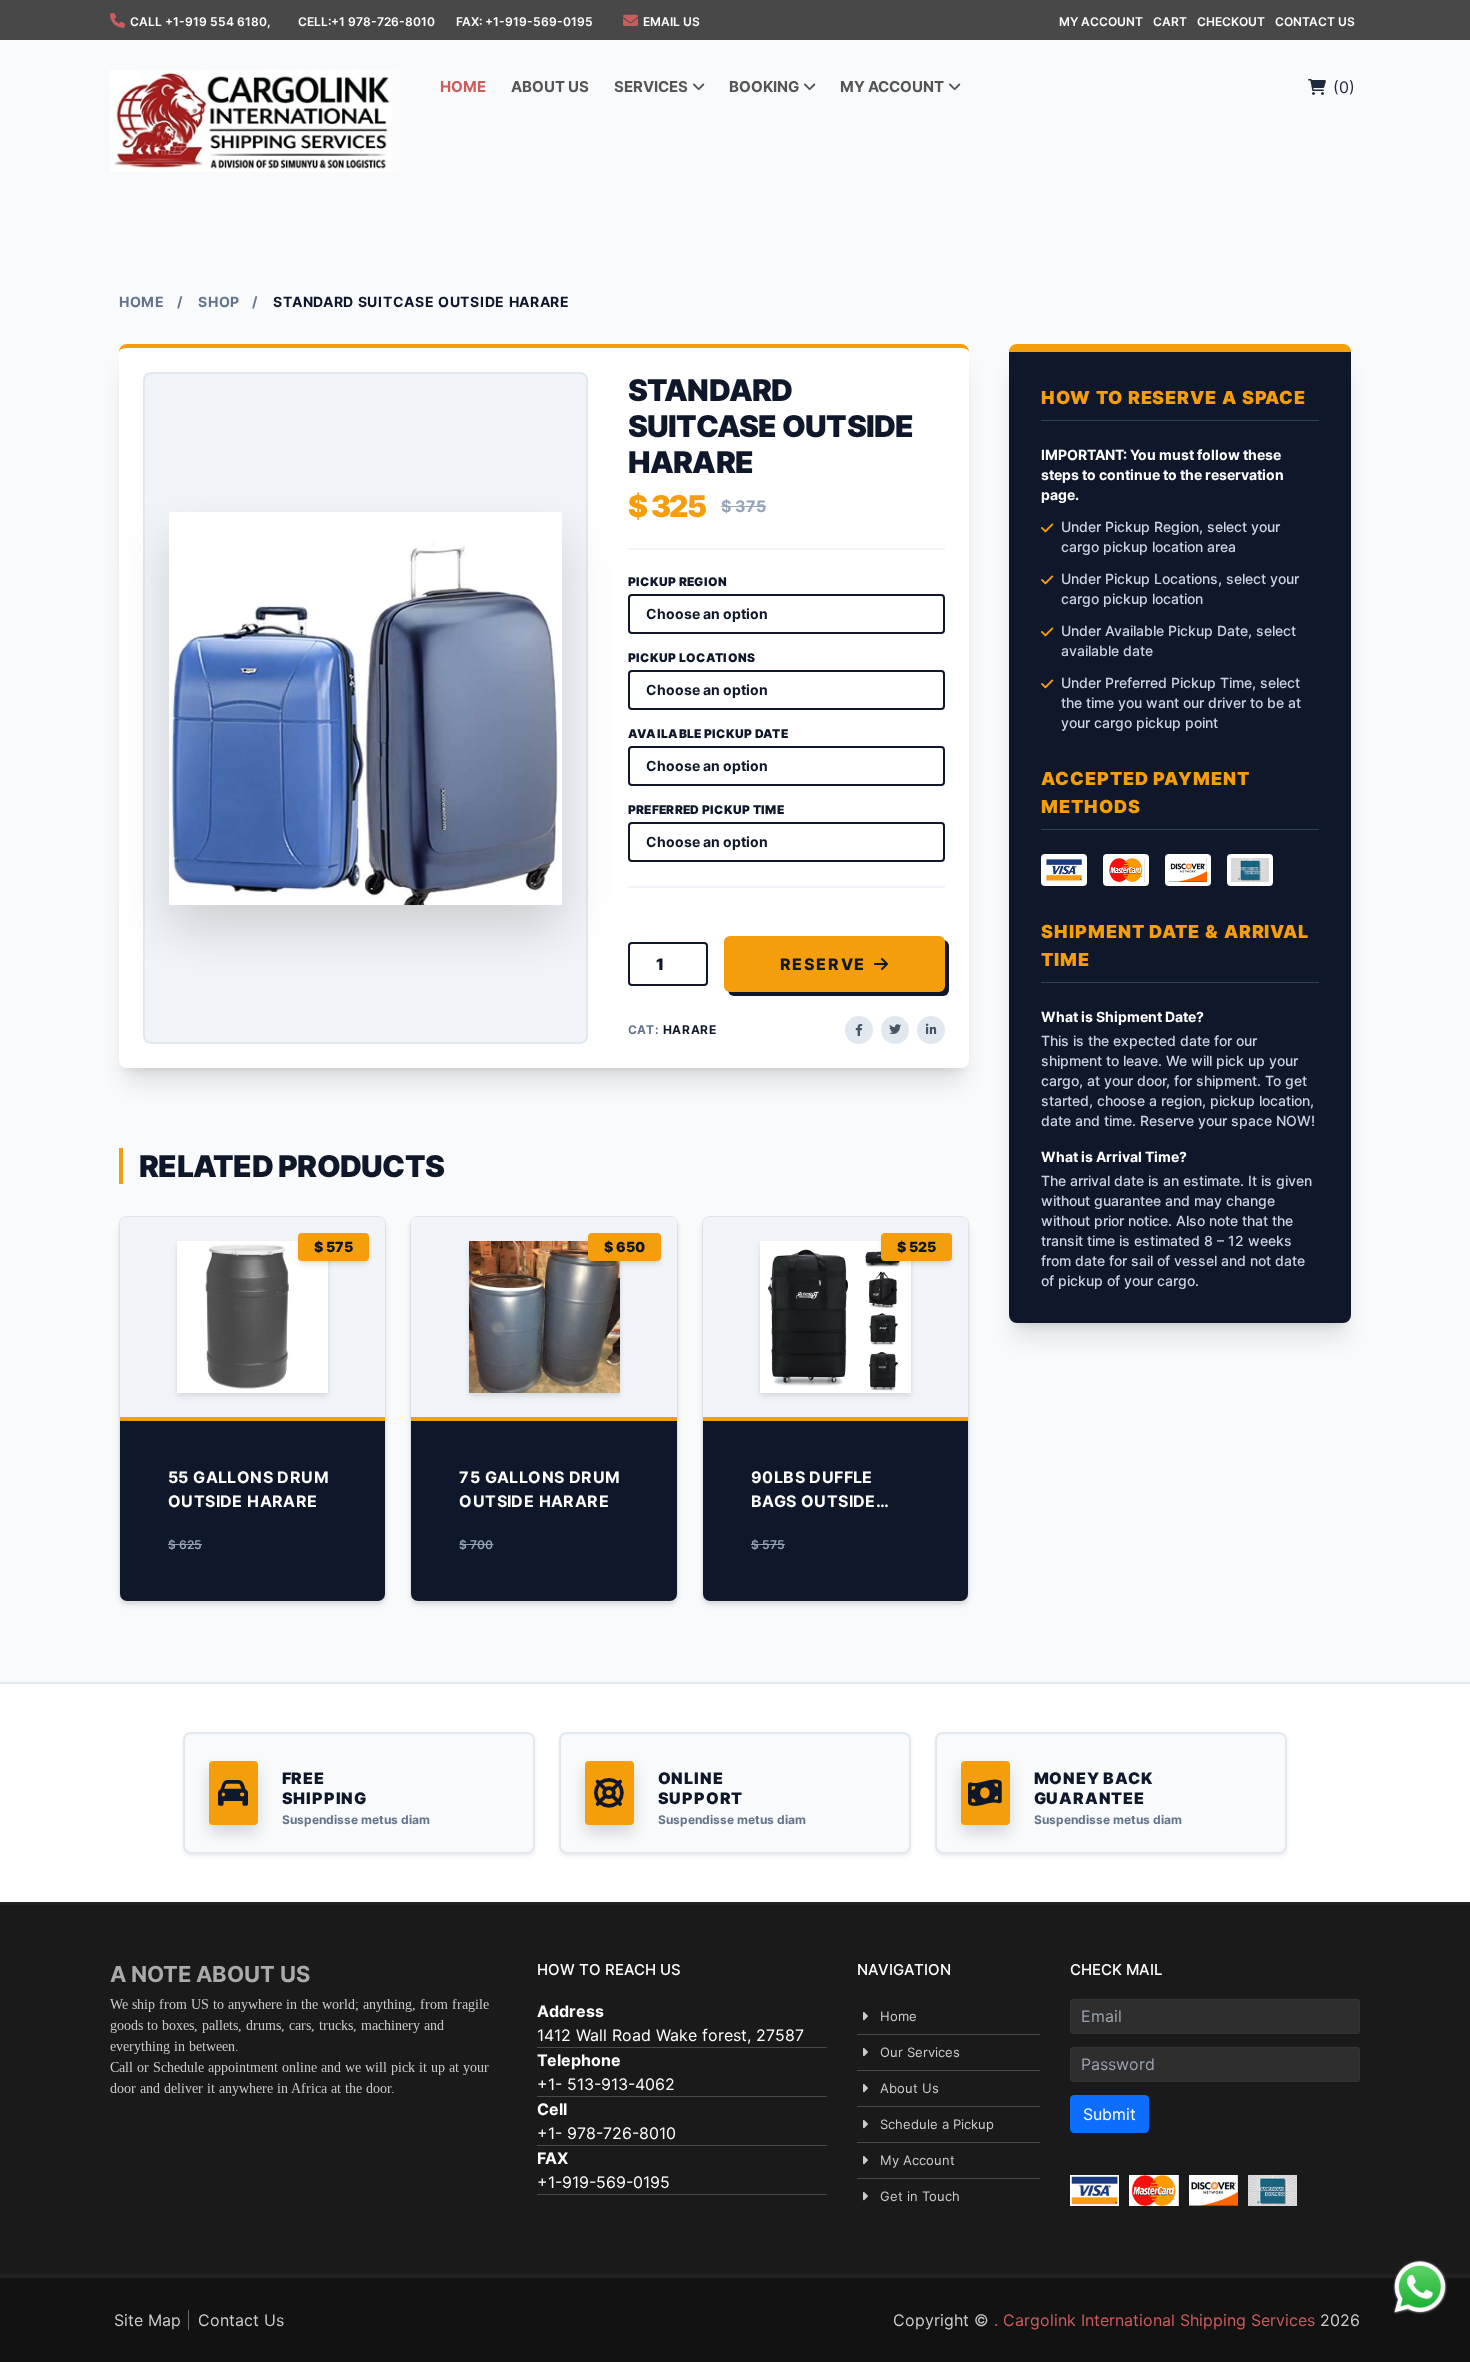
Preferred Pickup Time (706, 809)
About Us (909, 2088)
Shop (219, 301)
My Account (1101, 21)
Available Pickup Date (708, 733)
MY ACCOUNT (893, 86)
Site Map (147, 2320)
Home (463, 86)
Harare (690, 1029)
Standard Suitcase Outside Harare (421, 301)
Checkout (1231, 21)
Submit (1109, 2114)
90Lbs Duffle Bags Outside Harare (813, 1501)
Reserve (823, 964)
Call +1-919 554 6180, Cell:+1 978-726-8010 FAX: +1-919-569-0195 (361, 21)
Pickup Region (678, 581)
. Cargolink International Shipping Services (1154, 2320)
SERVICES (652, 86)
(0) (1344, 87)
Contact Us (1315, 21)
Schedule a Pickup (937, 2124)
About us (550, 86)
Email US (671, 21)
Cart (1170, 21)
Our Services (920, 2052)
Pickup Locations (692, 657)
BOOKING (765, 86)
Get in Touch (920, 2196)
